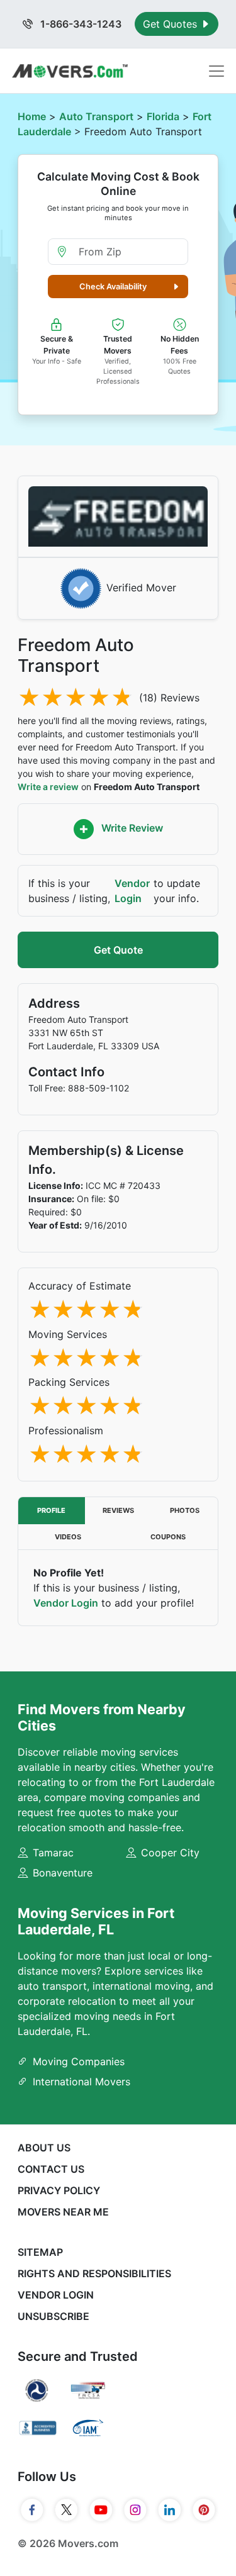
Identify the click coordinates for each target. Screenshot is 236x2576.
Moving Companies (79, 2061)
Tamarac (53, 1853)
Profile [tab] (51, 1510)
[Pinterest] (204, 2510)
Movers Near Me (63, 2212)
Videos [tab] (68, 1537)
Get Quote (118, 950)
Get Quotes (171, 24)
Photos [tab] (185, 1510)
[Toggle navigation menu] (216, 71)
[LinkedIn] (170, 2510)
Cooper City (170, 1853)
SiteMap (40, 2252)
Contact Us (51, 2169)
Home (32, 116)
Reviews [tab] (118, 1510)
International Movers (81, 2082)
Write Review (131, 828)
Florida (163, 116)
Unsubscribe (53, 2316)
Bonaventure (63, 1873)
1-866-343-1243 (80, 24)
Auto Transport (96, 116)
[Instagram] (136, 2510)
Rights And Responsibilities (94, 2273)
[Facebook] (32, 2510)
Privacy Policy (59, 2190)
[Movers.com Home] (70, 71)
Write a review (48, 787)
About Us (44, 2148)
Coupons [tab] (168, 1537)
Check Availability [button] (113, 287)
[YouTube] (101, 2510)
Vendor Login (132, 891)
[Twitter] (66, 2510)
